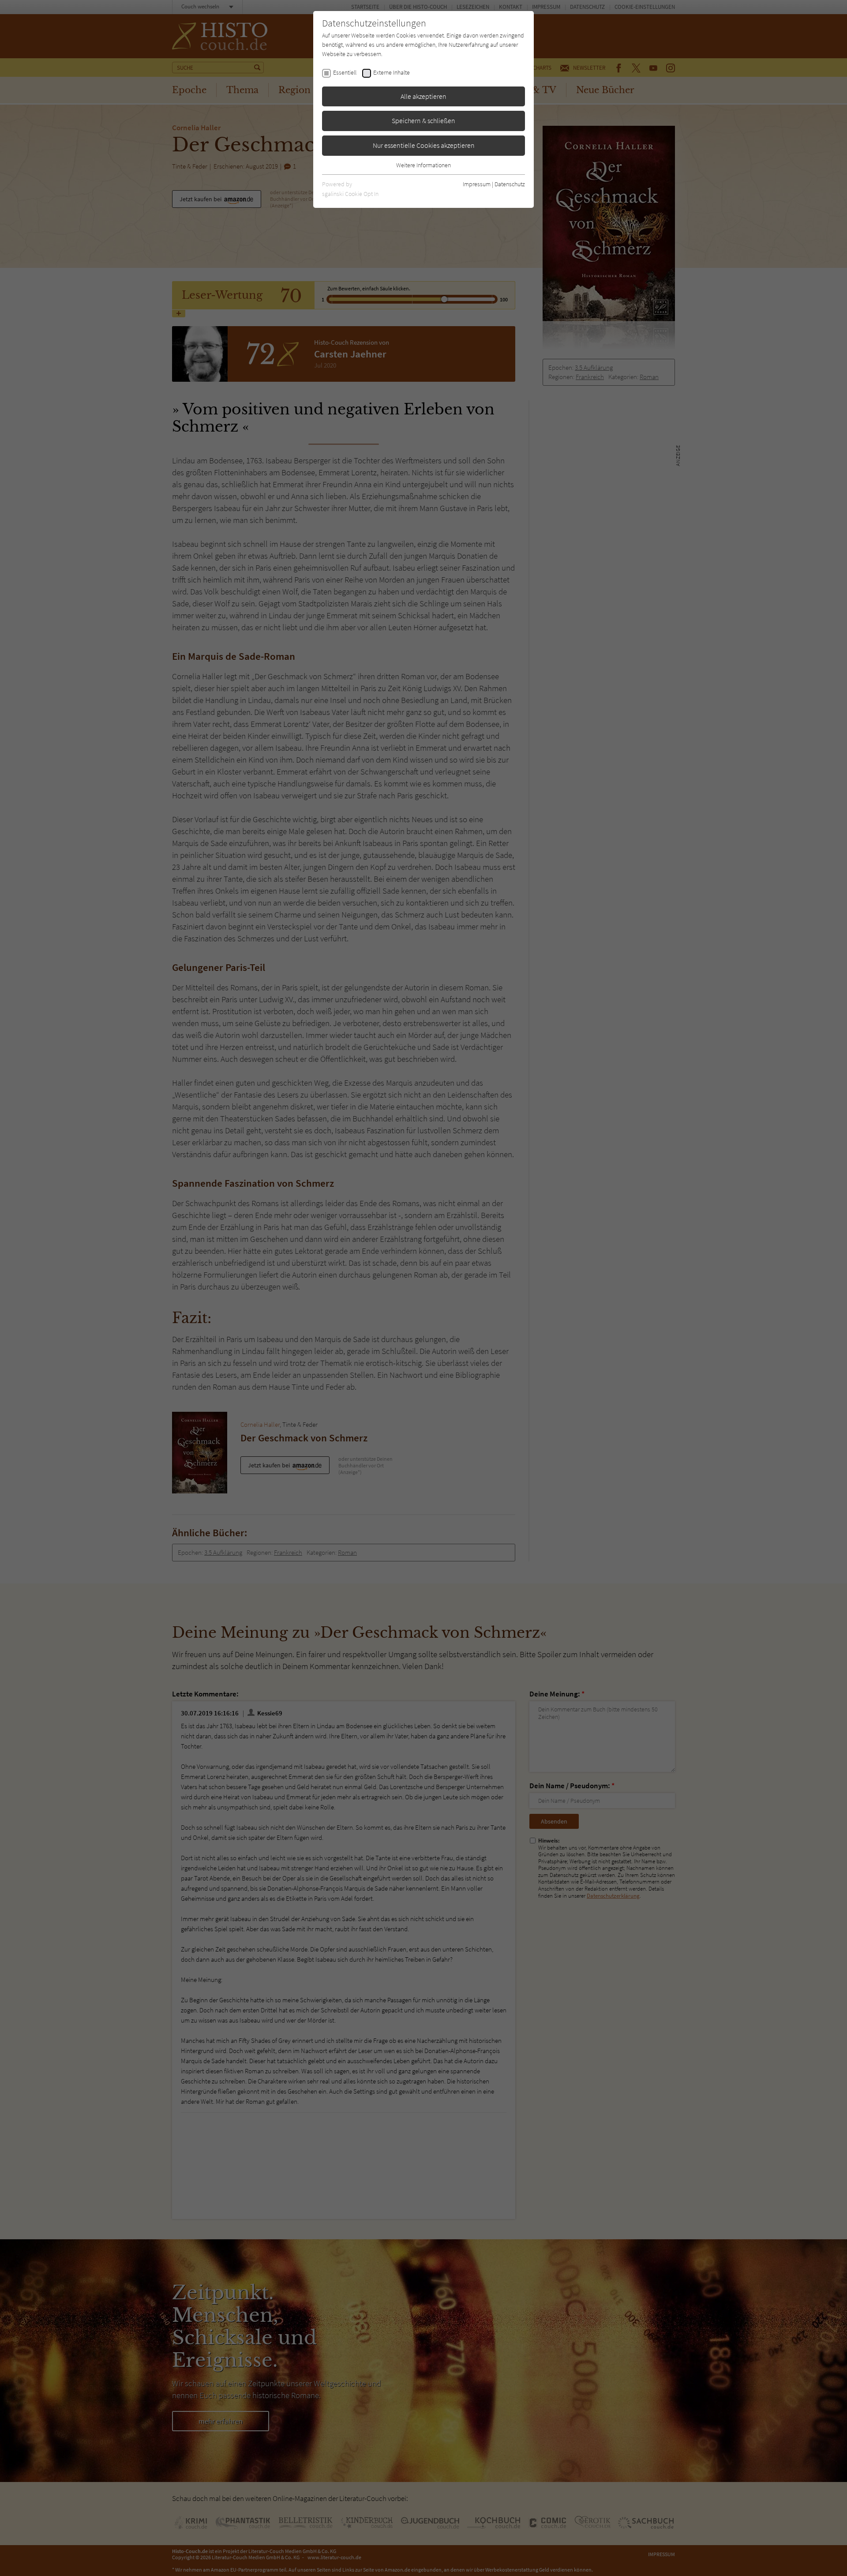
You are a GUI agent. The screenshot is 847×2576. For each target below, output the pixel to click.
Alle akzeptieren (423, 96)
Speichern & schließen (423, 120)
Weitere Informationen (423, 165)
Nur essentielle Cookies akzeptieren (424, 145)
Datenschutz (510, 184)
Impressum (477, 184)
